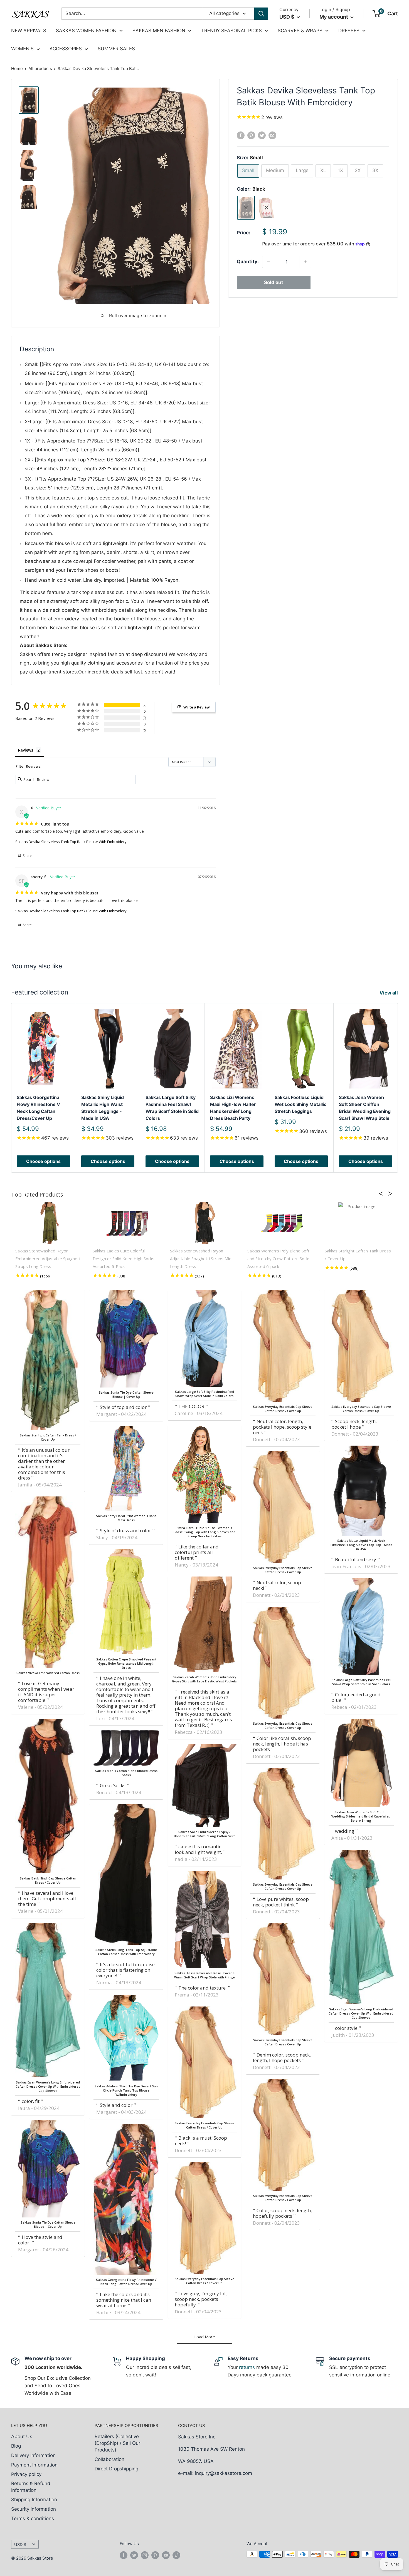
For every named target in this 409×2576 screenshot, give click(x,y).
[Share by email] (272, 135)
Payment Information (34, 2465)
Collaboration (109, 2459)
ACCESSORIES (66, 49)
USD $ (20, 2544)
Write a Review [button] (197, 707)
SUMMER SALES (116, 49)
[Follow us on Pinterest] (155, 2555)
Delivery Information (33, 2455)
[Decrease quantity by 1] (268, 262)
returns (247, 2367)
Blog (16, 2446)
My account (334, 17)
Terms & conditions (33, 2518)
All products (40, 69)
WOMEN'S (22, 49)
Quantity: (248, 262)
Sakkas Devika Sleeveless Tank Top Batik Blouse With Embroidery (71, 842)
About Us (22, 2436)
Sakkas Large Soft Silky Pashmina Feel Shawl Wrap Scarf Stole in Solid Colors (172, 1108)
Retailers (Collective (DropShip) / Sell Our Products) (117, 2443)
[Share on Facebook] (241, 135)
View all (389, 993)
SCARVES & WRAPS (300, 31)
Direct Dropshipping (116, 2469)
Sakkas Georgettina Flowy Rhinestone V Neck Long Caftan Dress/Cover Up (38, 1108)
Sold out (274, 282)
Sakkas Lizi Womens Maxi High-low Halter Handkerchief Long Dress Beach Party (233, 1108)
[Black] (246, 208)
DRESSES (349, 31)
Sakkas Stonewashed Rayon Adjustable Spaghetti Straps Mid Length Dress (201, 1259)
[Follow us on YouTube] (166, 2555)
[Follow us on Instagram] (145, 2555)
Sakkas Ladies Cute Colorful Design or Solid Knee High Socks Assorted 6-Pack (124, 1259)
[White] (267, 208)
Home (17, 69)
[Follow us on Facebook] (124, 2555)
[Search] (261, 14)
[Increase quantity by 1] (305, 262)
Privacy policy (26, 2474)
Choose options (43, 1161)
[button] (383, 1193)
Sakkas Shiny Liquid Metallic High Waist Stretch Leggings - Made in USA (103, 1108)
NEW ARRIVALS (29, 31)
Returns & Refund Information (31, 2487)
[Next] (398, 1088)
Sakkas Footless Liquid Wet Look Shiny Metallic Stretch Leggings (300, 1105)
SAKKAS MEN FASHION (159, 31)
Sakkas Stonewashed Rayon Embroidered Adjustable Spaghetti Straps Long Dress (48, 1259)
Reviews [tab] (26, 750)
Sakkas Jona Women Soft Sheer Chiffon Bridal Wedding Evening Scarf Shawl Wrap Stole (365, 1108)
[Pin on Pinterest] (251, 135)
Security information (34, 2509)
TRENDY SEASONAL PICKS (231, 31)
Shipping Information (34, 2500)
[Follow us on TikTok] (176, 2555)
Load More (205, 2337)
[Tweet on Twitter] (262, 135)
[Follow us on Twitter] (134, 2555)
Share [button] (27, 856)
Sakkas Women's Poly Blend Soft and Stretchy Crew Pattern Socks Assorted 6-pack (279, 1259)
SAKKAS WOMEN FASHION (86, 31)
